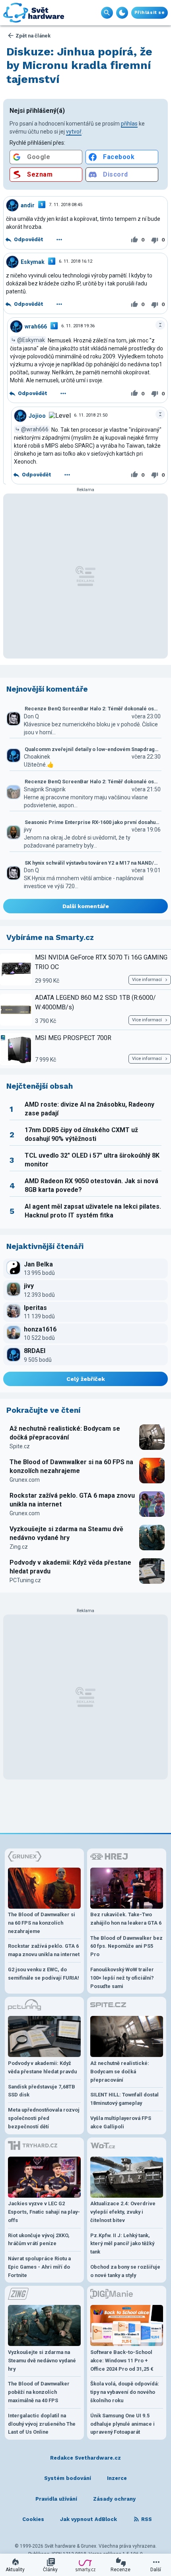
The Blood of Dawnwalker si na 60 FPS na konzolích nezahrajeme (71, 1466)
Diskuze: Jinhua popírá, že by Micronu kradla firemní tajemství (79, 65)
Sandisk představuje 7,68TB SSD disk (42, 2091)
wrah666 (36, 326)
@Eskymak (31, 340)
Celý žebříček (86, 1379)
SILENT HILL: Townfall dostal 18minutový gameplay (124, 2099)
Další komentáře (86, 906)
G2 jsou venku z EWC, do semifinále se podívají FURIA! (44, 1974)
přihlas (129, 124)
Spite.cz (20, 1446)
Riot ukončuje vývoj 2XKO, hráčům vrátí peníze (39, 2240)
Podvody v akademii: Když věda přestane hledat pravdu (70, 1567)
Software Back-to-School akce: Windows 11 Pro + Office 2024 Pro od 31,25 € (122, 2361)
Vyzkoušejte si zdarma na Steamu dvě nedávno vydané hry (66, 1533)
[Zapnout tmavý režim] (122, 13)
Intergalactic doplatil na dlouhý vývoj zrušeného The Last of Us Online (42, 2424)
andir (28, 205)
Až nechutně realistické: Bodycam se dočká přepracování (65, 1433)
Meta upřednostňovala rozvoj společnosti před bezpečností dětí (44, 2118)
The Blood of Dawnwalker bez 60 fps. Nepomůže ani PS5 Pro (126, 1946)
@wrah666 (35, 429)
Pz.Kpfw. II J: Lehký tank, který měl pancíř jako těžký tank (122, 2244)
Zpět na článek (33, 36)
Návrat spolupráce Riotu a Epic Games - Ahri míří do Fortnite (39, 2267)
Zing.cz (19, 1547)
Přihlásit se (150, 13)
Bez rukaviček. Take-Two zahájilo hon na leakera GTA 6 (126, 1919)
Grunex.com (25, 1480)
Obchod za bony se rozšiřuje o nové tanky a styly (125, 2271)
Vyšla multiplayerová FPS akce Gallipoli (121, 2122)
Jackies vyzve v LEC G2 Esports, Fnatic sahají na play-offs (44, 2212)
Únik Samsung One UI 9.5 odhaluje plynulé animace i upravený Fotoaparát (122, 2424)
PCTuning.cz (25, 1580)
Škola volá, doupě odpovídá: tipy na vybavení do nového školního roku (125, 2392)
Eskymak (33, 262)
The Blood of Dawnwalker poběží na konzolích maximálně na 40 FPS (39, 2392)
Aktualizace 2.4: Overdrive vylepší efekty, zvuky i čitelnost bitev (123, 2212)
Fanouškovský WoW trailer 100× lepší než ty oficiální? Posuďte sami (122, 1978)
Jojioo (37, 415)
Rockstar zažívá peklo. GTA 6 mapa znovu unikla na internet (72, 1500)
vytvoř (74, 132)
